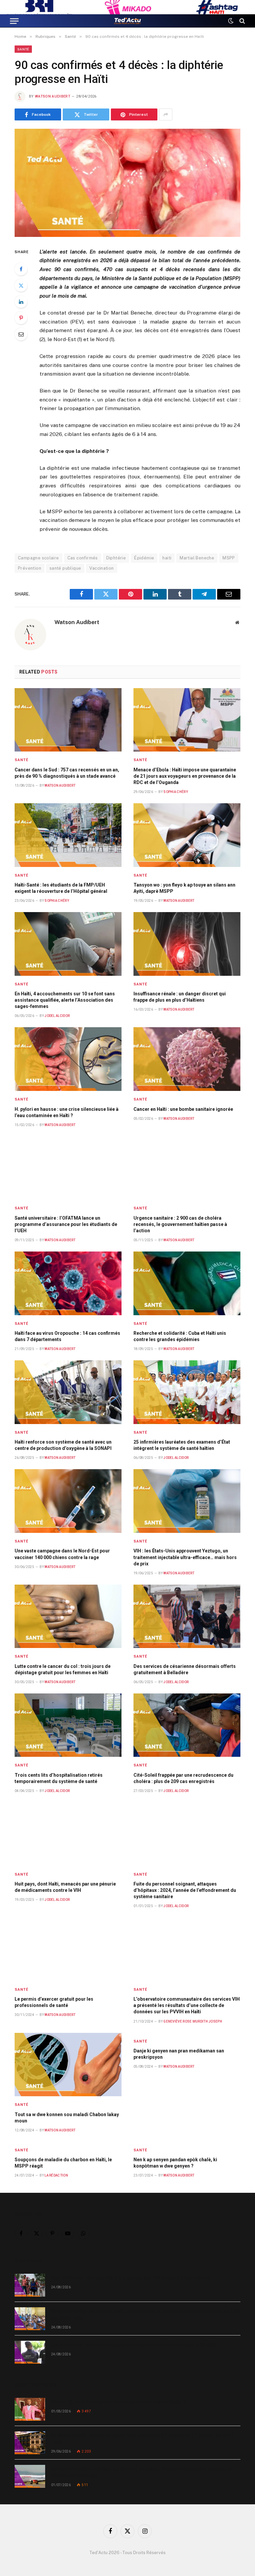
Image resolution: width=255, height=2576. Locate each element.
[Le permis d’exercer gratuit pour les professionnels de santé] (68, 1949)
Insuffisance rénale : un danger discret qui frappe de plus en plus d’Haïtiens (180, 997)
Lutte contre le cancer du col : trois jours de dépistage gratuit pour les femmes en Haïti (63, 1669)
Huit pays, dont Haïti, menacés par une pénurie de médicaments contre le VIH (65, 1887)
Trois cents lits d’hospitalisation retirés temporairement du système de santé (59, 1778)
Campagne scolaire (39, 558)
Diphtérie (116, 558)
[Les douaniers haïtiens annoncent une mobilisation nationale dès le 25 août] (30, 2352)
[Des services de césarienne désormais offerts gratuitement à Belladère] (187, 1616)
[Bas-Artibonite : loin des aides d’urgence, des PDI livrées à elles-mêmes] (30, 2285)
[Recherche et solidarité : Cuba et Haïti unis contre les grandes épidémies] (187, 1283)
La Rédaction (56, 2175)
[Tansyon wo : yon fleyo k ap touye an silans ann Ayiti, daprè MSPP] (187, 835)
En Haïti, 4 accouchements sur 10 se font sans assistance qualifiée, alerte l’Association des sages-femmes (65, 1000)
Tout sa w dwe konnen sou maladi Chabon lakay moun (67, 2118)
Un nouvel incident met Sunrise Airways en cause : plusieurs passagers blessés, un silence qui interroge (142, 2472)
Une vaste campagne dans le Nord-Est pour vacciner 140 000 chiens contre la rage (62, 1554)
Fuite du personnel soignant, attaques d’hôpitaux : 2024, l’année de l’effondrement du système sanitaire (185, 1890)
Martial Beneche (197, 558)
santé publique (65, 568)
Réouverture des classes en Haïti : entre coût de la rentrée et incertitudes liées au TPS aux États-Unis (145, 2315)
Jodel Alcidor (57, 1016)
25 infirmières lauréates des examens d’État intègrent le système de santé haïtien (182, 1445)
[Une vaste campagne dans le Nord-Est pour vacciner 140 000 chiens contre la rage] (68, 1501)
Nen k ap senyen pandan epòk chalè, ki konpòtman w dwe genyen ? (175, 2163)
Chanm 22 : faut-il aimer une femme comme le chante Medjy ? (118, 2402)
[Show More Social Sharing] (166, 114)
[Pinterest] (21, 318)
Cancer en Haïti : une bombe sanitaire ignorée (183, 1109)
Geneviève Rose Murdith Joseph (193, 2021)
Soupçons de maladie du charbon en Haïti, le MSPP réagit (63, 2163)
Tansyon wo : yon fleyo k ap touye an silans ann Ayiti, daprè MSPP (184, 888)
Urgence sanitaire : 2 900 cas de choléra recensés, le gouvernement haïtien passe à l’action (180, 1224)
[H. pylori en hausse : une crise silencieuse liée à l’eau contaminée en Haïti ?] (68, 1059)
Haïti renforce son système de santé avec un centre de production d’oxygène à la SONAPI (63, 1445)
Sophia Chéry (176, 792)
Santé (23, 49)
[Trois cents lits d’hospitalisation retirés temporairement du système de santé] (68, 1725)
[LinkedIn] (21, 302)
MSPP (229, 558)
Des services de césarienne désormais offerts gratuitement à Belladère (185, 1669)
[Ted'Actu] (127, 21)
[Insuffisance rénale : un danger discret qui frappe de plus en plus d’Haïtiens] (187, 944)
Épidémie (144, 558)
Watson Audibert (53, 96)
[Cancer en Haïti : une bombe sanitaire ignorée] (187, 1059)
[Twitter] (21, 285)
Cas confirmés (83, 558)
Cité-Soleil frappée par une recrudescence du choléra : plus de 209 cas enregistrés (183, 1778)
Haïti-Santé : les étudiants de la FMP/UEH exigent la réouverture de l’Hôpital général (61, 888)
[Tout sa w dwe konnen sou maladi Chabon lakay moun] (68, 2065)
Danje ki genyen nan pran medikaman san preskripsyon (179, 2054)
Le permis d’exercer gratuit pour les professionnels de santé (54, 2002)
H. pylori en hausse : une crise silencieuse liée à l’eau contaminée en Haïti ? (67, 1112)
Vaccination (101, 568)
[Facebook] (21, 269)
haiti (167, 558)
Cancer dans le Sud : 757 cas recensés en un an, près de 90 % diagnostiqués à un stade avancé (67, 773)
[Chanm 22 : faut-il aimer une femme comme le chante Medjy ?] (30, 2409)
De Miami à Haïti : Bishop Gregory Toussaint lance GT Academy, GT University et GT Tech (143, 2439)
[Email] (21, 334)
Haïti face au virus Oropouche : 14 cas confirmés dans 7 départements (67, 1336)
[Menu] (14, 21)
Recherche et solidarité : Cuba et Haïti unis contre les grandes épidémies (180, 1336)
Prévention (30, 568)
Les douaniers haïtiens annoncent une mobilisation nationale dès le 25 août (134, 2345)
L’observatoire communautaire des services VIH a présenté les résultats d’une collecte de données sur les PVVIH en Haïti (187, 2005)
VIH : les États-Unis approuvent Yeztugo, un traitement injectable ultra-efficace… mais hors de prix (185, 1557)
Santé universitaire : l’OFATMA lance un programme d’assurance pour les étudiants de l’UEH (66, 1224)
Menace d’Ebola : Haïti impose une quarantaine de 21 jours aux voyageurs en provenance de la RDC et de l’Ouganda (185, 776)
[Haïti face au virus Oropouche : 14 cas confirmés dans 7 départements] (68, 1283)
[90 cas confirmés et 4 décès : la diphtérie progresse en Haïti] (127, 183)
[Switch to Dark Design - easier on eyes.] (231, 21)
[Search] (242, 21)
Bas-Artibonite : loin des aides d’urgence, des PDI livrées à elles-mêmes (130, 2278)
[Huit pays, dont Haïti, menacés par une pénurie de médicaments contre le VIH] (68, 1834)
